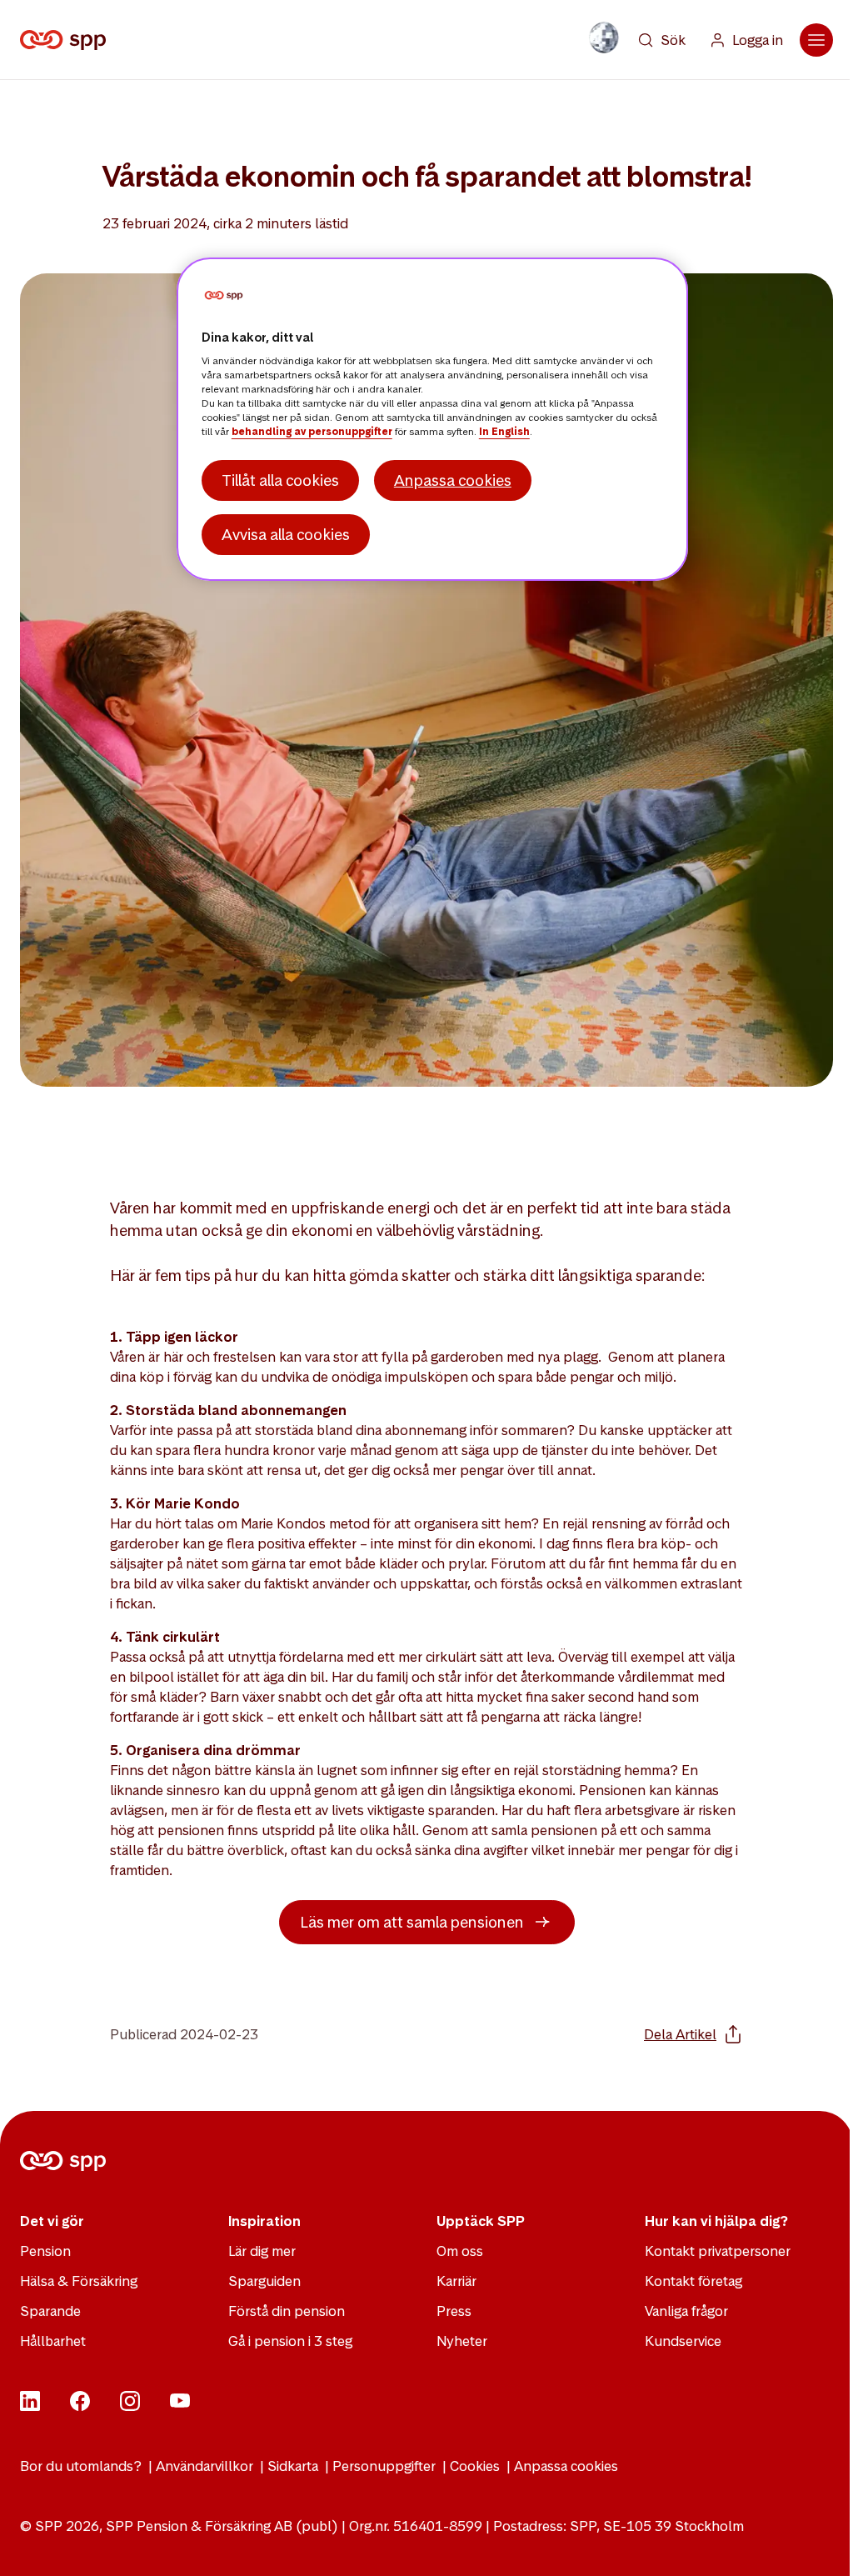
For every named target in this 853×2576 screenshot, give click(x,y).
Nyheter (462, 2341)
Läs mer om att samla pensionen (412, 1922)
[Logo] (66, 40)
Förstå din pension (287, 2311)
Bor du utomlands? (81, 2466)
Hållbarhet (53, 2341)
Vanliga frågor (686, 2311)
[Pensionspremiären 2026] (604, 38)
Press (454, 2311)
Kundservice (683, 2341)
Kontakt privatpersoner (718, 2251)
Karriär (456, 2281)
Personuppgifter (384, 2466)
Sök (673, 40)
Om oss (460, 2251)
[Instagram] (130, 2406)
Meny (816, 40)
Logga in (758, 40)
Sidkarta (293, 2466)
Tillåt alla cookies (280, 480)
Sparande (50, 2311)
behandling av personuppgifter (312, 432)
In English (504, 432)
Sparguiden (264, 2281)
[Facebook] (80, 2406)
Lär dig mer (262, 2251)
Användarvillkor (205, 2466)
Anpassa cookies (566, 2466)
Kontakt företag (693, 2281)
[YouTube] (180, 2406)
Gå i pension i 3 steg (290, 2341)
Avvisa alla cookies (286, 535)
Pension (45, 2251)
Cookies (475, 2466)
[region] (432, 419)
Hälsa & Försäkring (79, 2281)
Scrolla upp (820, 2543)
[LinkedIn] (30, 2406)
